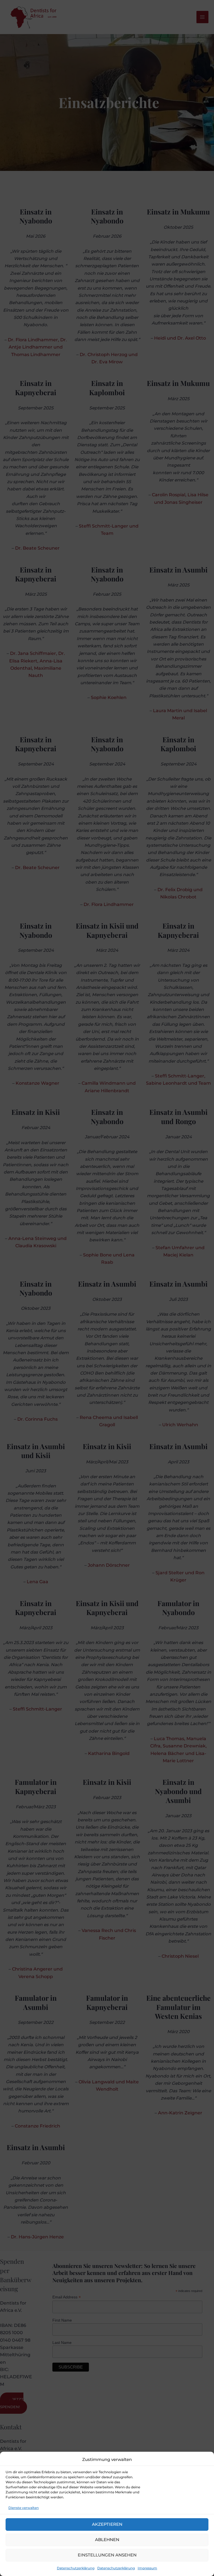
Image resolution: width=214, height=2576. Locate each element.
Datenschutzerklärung (76, 2568)
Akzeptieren (107, 2524)
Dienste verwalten (24, 2508)
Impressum (147, 2568)
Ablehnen (107, 2540)
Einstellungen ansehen (107, 2555)
